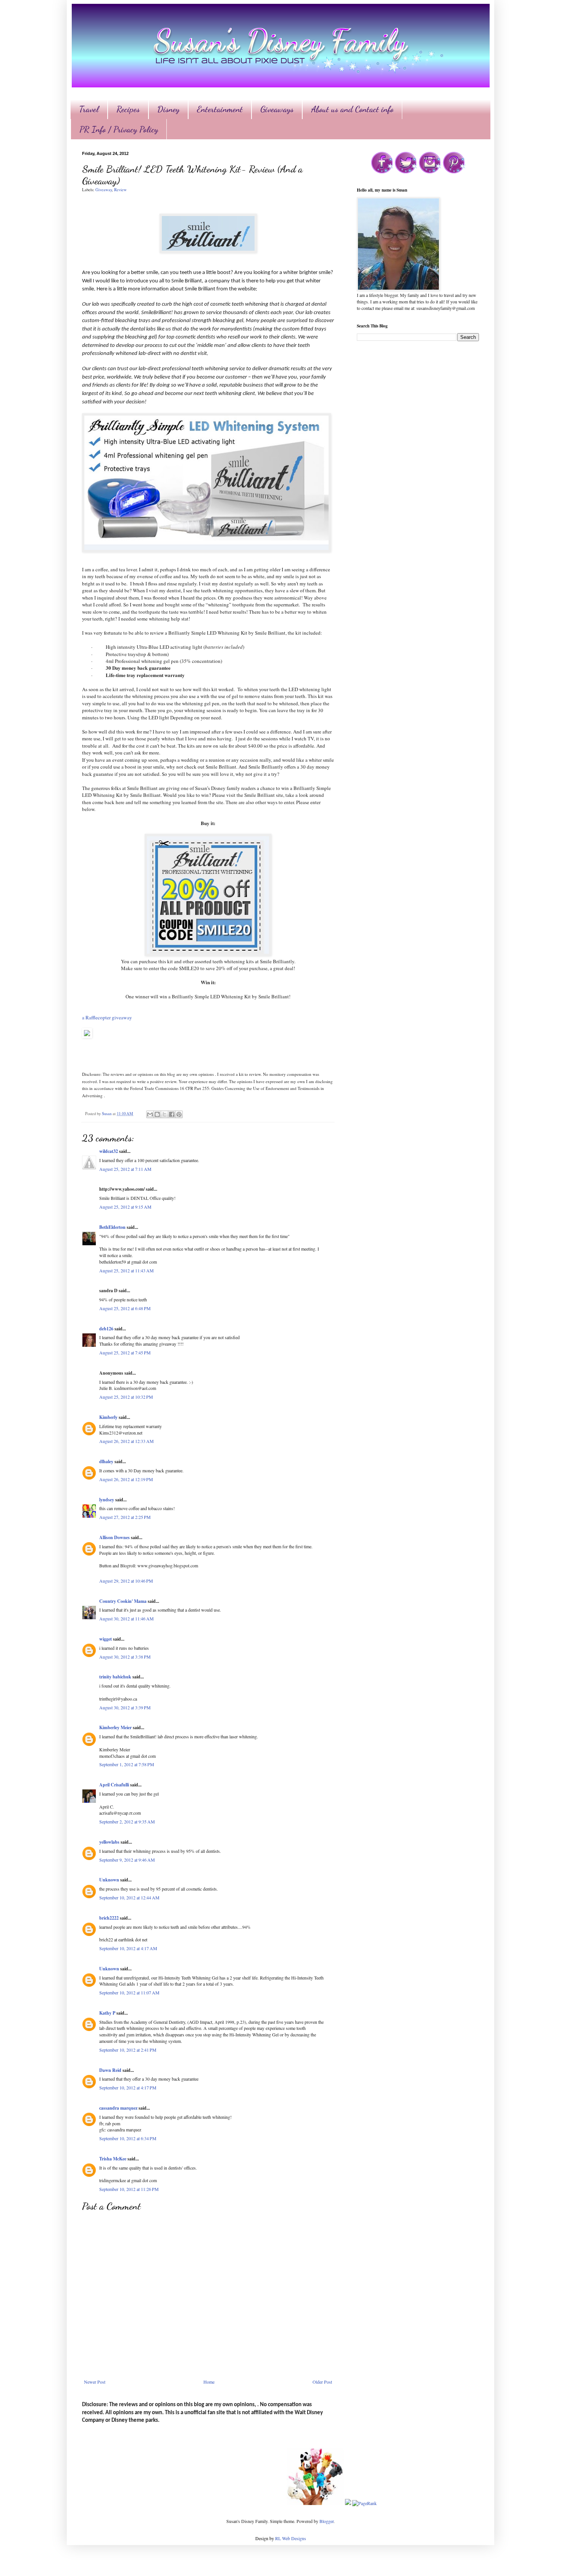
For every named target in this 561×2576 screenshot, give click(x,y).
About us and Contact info (352, 109)
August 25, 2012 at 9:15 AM (125, 1207)
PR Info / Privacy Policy (119, 129)
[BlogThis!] (157, 1114)
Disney (168, 109)
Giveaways (277, 109)
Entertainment (220, 109)
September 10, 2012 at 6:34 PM (128, 2138)
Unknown (109, 1880)
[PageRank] (364, 2503)
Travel (89, 109)
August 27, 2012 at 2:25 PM (125, 1517)
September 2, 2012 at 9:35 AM (127, 1822)
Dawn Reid (110, 2070)
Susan (107, 1114)
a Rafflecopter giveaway (107, 1017)
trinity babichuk (115, 1677)
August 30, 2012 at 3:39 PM (125, 1707)
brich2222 (109, 1918)
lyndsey (107, 1500)
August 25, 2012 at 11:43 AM (127, 1270)
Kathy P (107, 2013)
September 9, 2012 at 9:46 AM (127, 1860)
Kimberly (108, 1417)
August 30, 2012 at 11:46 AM (127, 1618)
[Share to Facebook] (172, 1114)
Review (120, 190)
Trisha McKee (113, 2159)
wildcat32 (109, 1151)
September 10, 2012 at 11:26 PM (129, 2189)
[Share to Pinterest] (179, 1114)
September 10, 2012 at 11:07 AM (129, 1992)
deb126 (106, 1329)
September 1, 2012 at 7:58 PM (127, 1764)
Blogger (326, 2521)
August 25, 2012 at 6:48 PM (125, 1308)
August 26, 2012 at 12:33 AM (127, 1441)
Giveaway (104, 190)
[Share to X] (164, 1114)
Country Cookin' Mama (123, 1601)
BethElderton (112, 1227)
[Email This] (150, 1114)
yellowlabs (109, 1842)
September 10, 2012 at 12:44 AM (129, 1897)
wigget (106, 1639)
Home (209, 2382)
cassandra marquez (118, 2108)
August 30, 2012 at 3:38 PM (125, 1657)
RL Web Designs (291, 2538)
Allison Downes (114, 1537)
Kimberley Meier (115, 1727)
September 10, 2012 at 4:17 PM (128, 2088)
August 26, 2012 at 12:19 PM (126, 1479)
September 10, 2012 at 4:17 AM (128, 1948)
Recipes (128, 109)
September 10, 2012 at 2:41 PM (128, 2050)
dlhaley (106, 1461)
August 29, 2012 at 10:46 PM (126, 1581)
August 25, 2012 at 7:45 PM (125, 1352)
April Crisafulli (114, 1785)
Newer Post (95, 2382)
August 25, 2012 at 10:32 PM (126, 1397)
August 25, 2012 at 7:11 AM (125, 1169)
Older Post (322, 2382)
